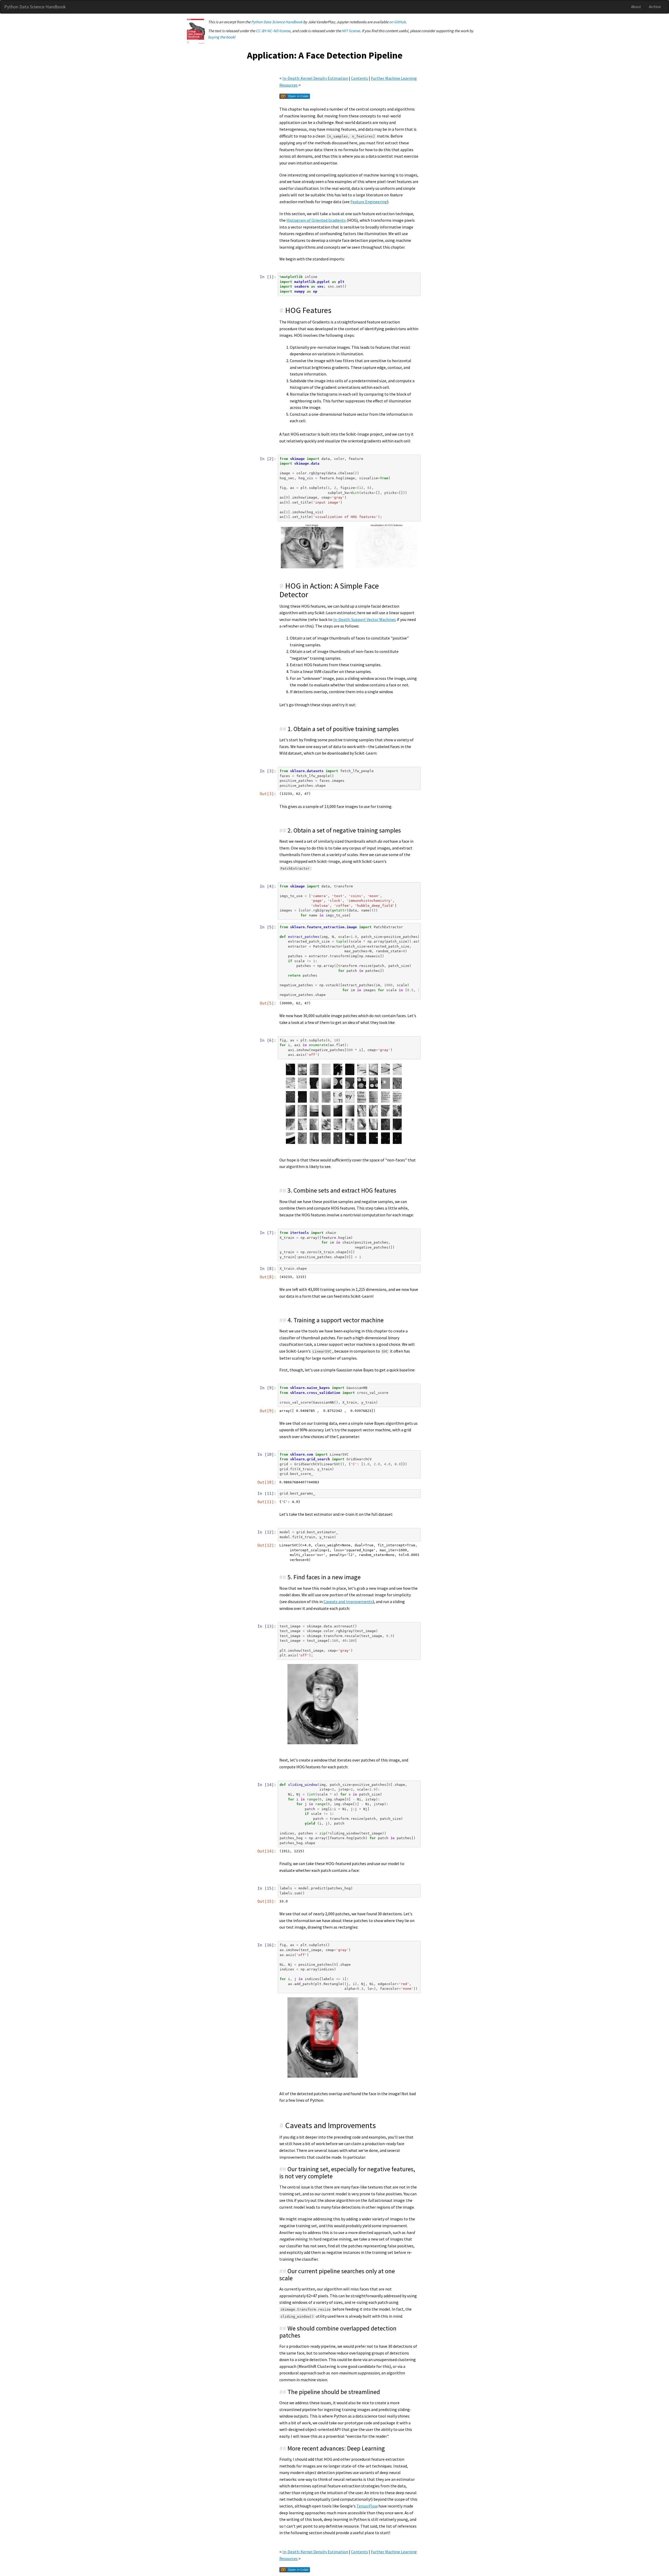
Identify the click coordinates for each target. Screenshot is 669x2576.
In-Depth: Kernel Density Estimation (315, 78)
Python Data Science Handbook (35, 7)
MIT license (351, 31)
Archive (655, 7)
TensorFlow (367, 2506)
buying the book (221, 37)
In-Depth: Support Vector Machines (365, 619)
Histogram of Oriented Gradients (316, 220)
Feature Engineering (369, 202)
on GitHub (397, 22)
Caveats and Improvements (348, 1602)
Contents (359, 78)
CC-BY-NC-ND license (273, 31)
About (636, 7)
